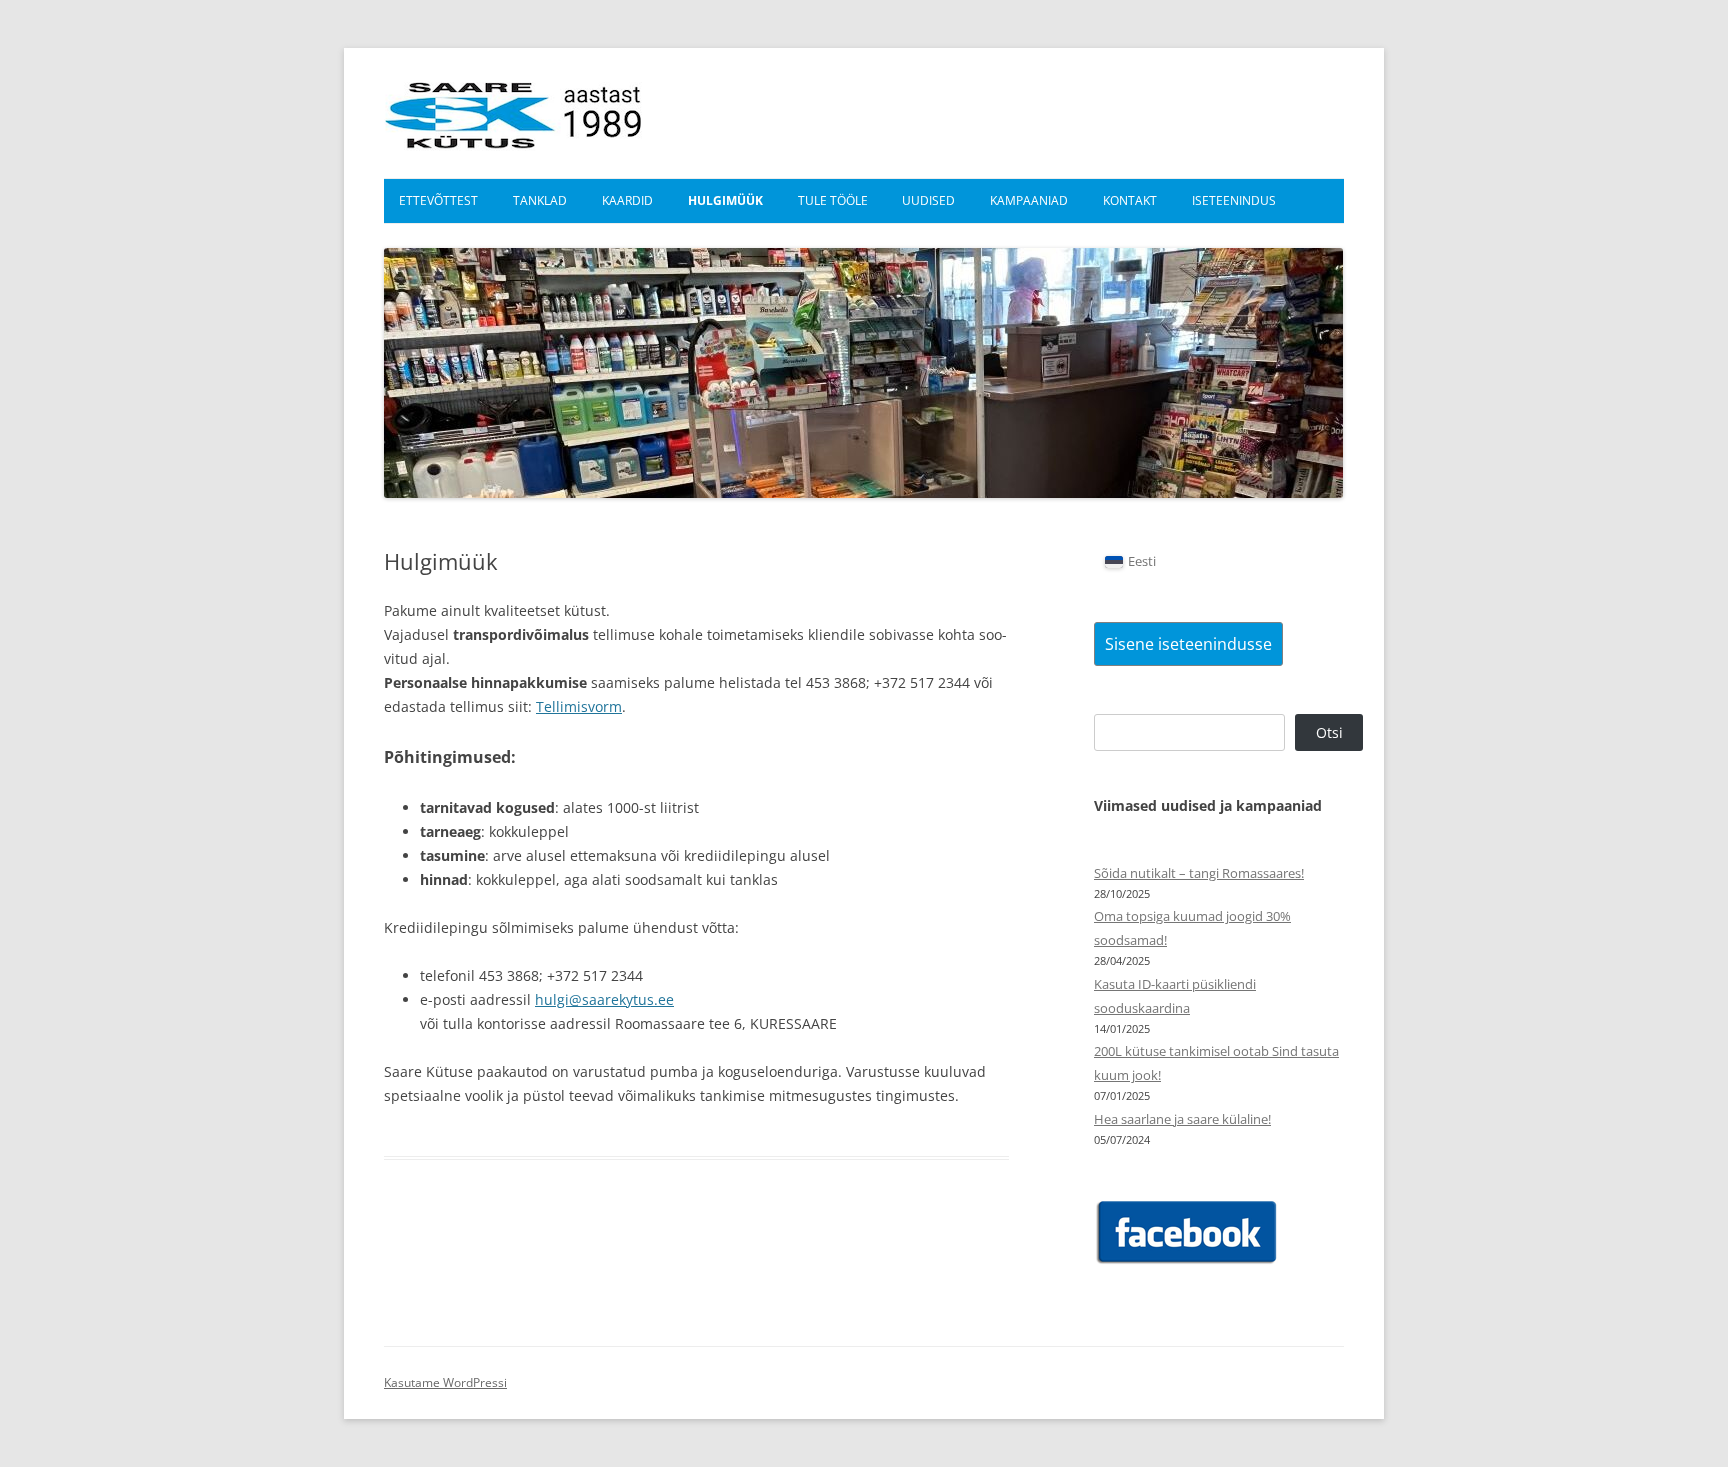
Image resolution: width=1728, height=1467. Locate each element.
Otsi (1329, 732)
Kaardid (627, 200)
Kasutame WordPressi (445, 1382)
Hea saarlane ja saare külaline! (1182, 1119)
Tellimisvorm (579, 706)
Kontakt (1130, 200)
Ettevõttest (438, 200)
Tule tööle (833, 200)
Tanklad (540, 200)
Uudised (928, 200)
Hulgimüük (725, 200)
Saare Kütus (514, 113)
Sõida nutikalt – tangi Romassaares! (1199, 873)
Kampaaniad (1029, 200)
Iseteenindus (1234, 200)
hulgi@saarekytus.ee (604, 999)
